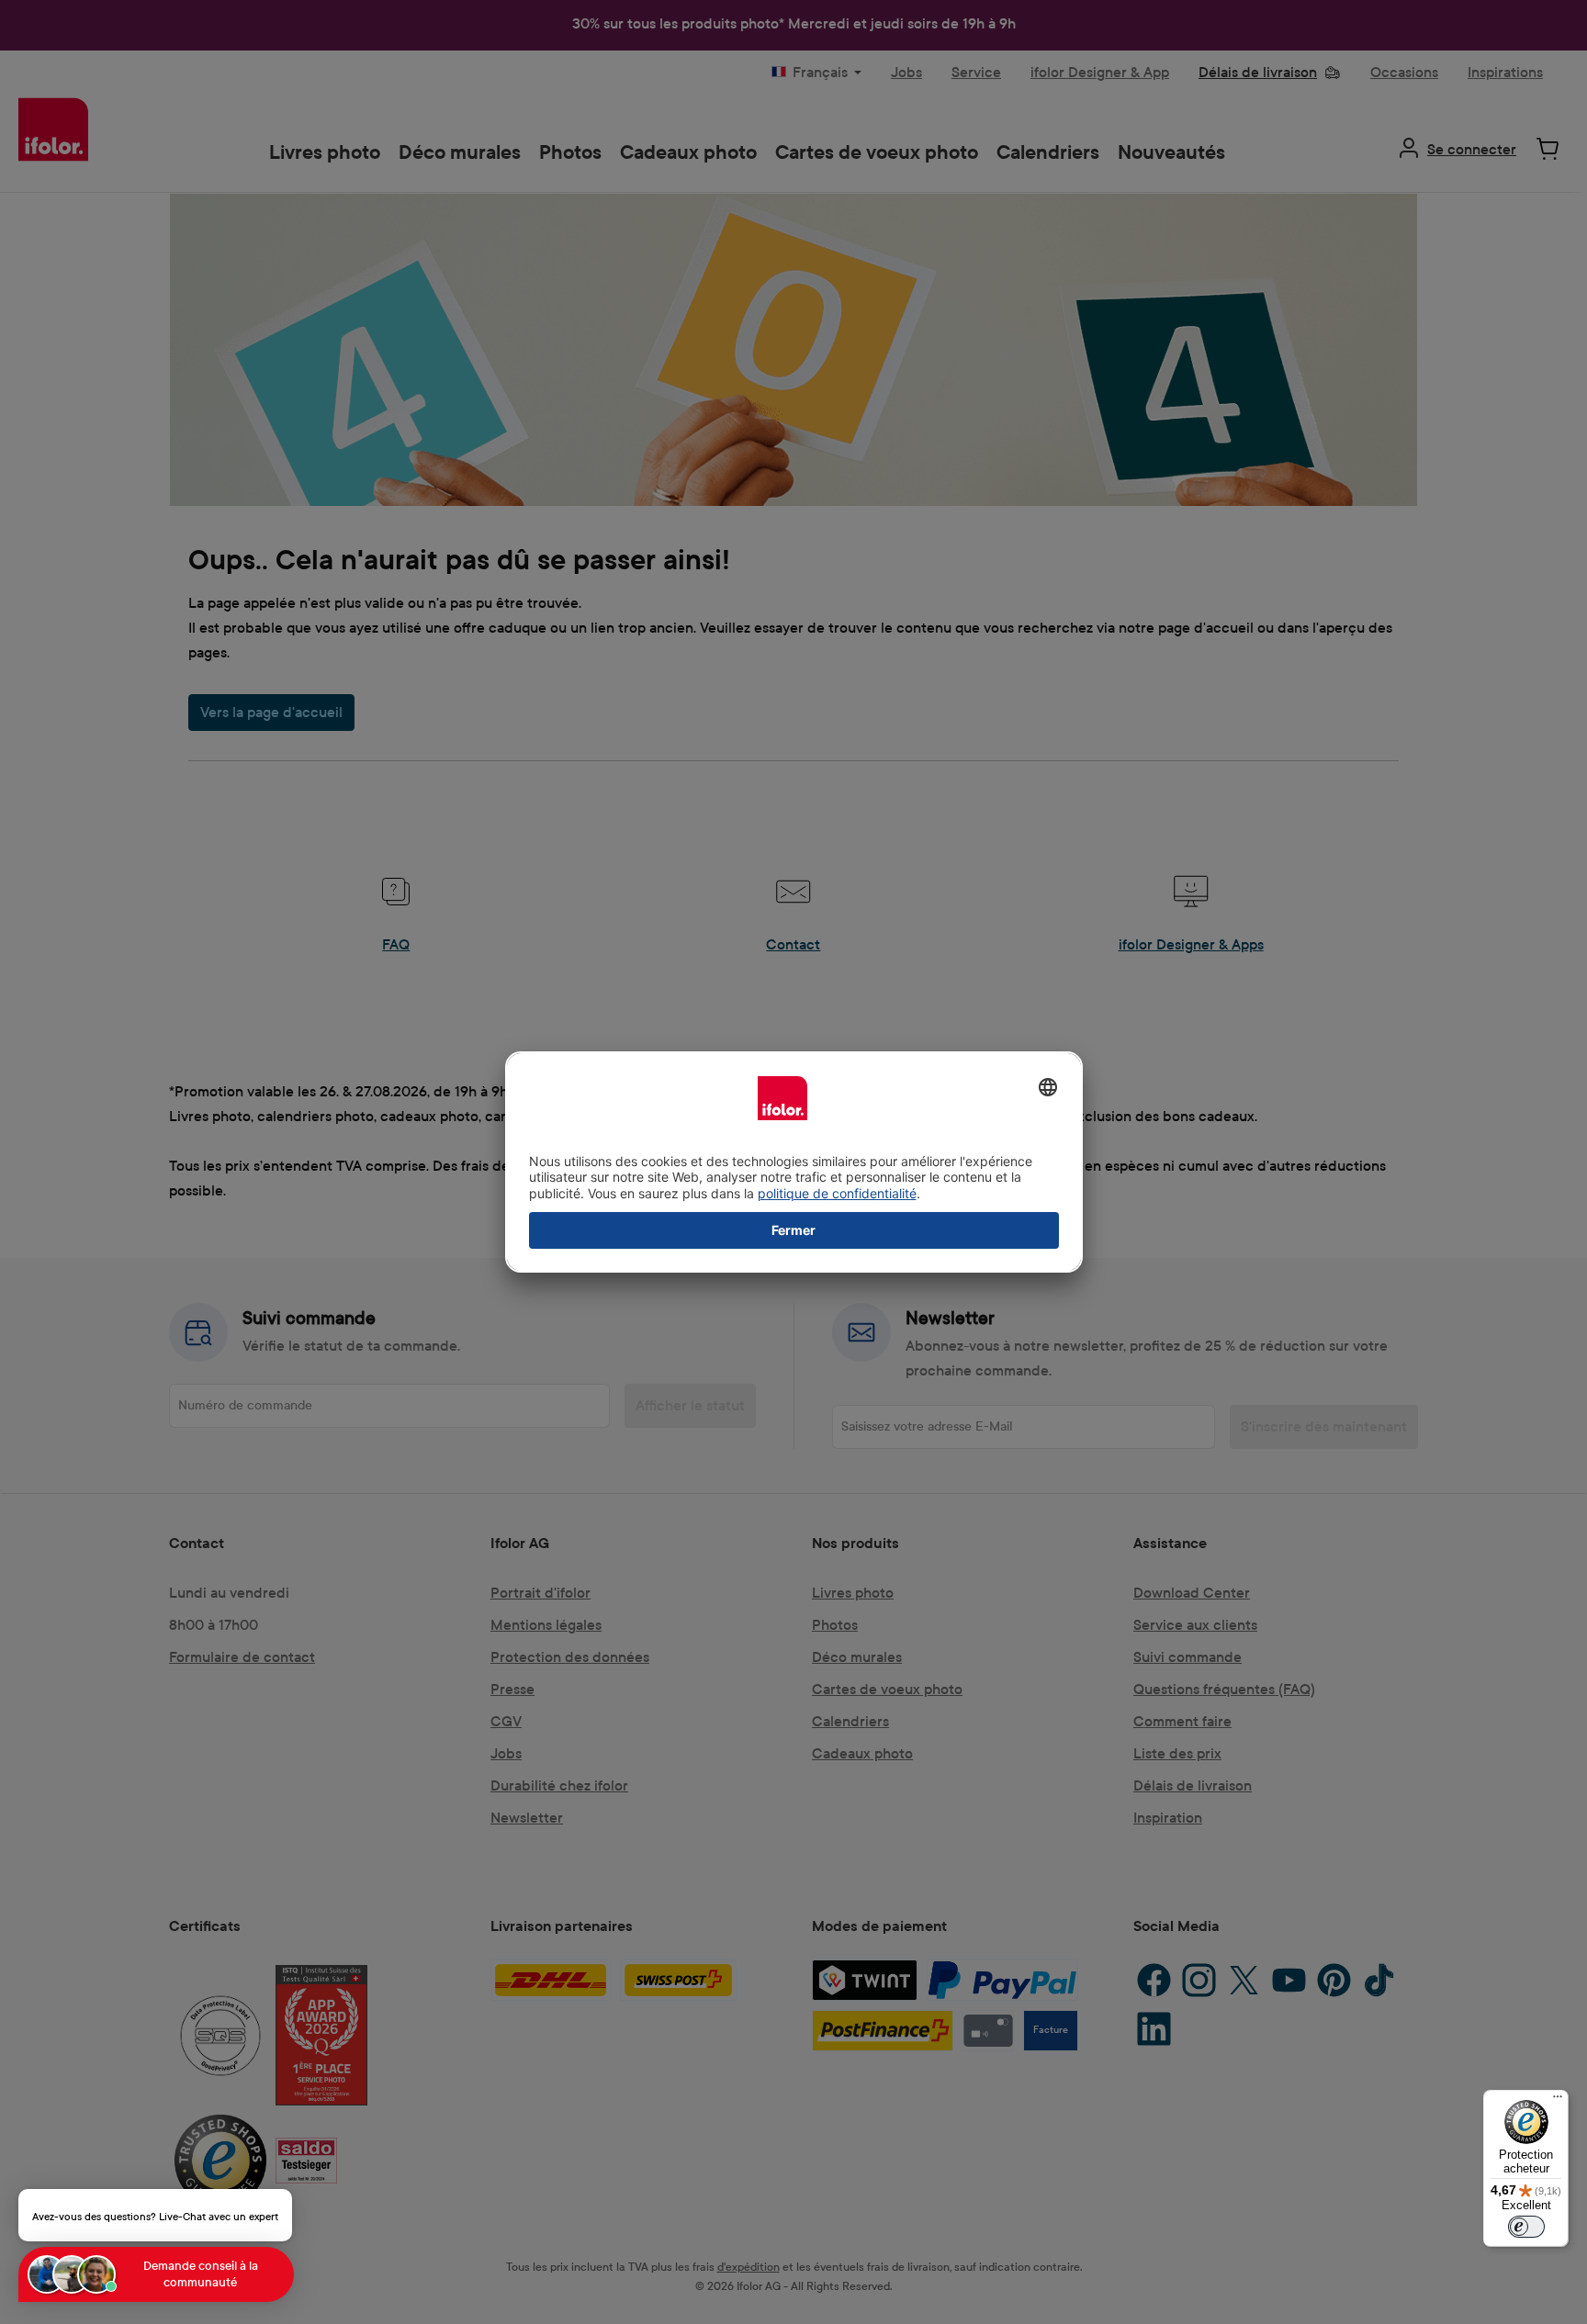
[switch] (1526, 2227)
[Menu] (1558, 2101)
